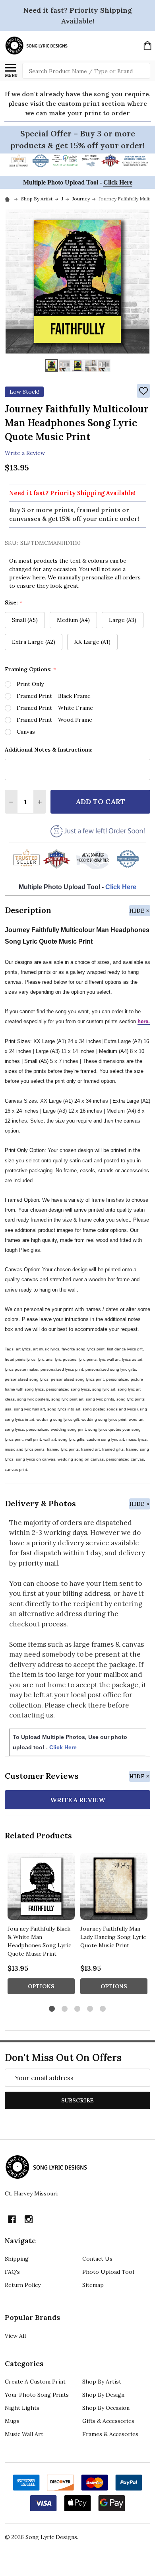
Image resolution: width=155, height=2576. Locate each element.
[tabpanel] (41, 1926)
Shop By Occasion (106, 2408)
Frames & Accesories (110, 2434)
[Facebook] (12, 2219)
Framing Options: (31, 669)
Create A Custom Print (35, 2382)
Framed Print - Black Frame (54, 696)
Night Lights (22, 2408)
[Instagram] (29, 2219)
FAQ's (12, 2272)
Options (41, 1986)
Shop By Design (103, 2395)
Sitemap (93, 2285)
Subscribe (77, 2100)
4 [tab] (90, 2009)
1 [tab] (52, 2009)
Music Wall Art (24, 2434)
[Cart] (147, 46)
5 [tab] (103, 2009)
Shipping (17, 2259)
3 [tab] (78, 2009)
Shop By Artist (102, 2382)
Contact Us (97, 2259)
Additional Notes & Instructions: (49, 750)
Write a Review (25, 453)
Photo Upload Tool (108, 2272)
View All (15, 2336)
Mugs (12, 2421)
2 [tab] (65, 2009)
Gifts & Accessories (108, 2421)
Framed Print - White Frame (55, 708)
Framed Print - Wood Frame (54, 720)
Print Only (30, 684)
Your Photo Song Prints (37, 2395)
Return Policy (23, 2285)
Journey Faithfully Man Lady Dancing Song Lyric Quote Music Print (113, 1937)
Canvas (26, 732)
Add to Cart (100, 801)
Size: (14, 603)
